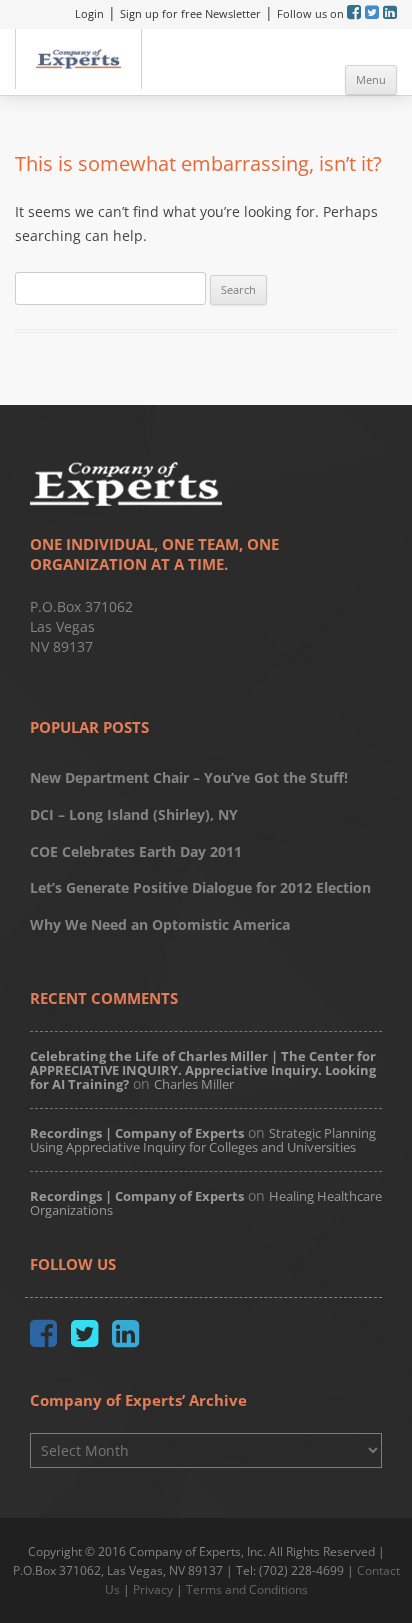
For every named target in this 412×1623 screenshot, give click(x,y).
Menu (371, 79)
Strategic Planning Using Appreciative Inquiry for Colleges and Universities (203, 1140)
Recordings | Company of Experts (137, 1133)
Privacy (153, 1589)
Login (89, 13)
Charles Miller (194, 1084)
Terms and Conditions (247, 1589)
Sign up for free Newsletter (190, 13)
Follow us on (312, 13)
